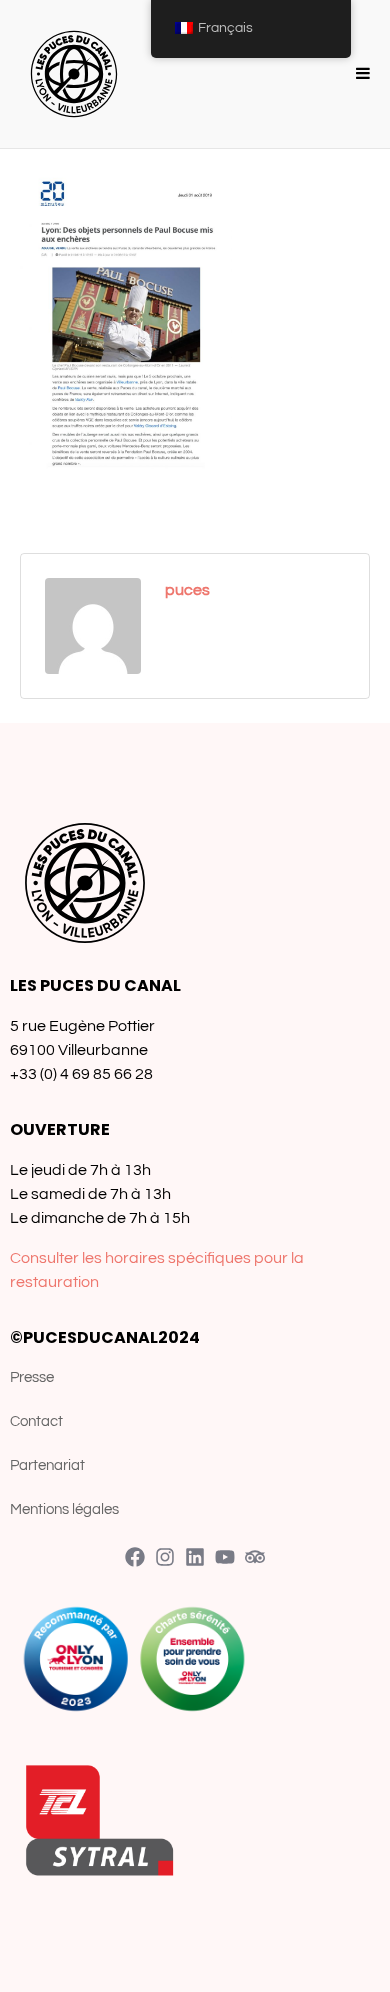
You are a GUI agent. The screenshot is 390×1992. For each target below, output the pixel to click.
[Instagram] (165, 1557)
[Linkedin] (195, 1557)
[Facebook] (135, 1557)
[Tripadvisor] (255, 1557)
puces (187, 590)
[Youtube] (225, 1557)
